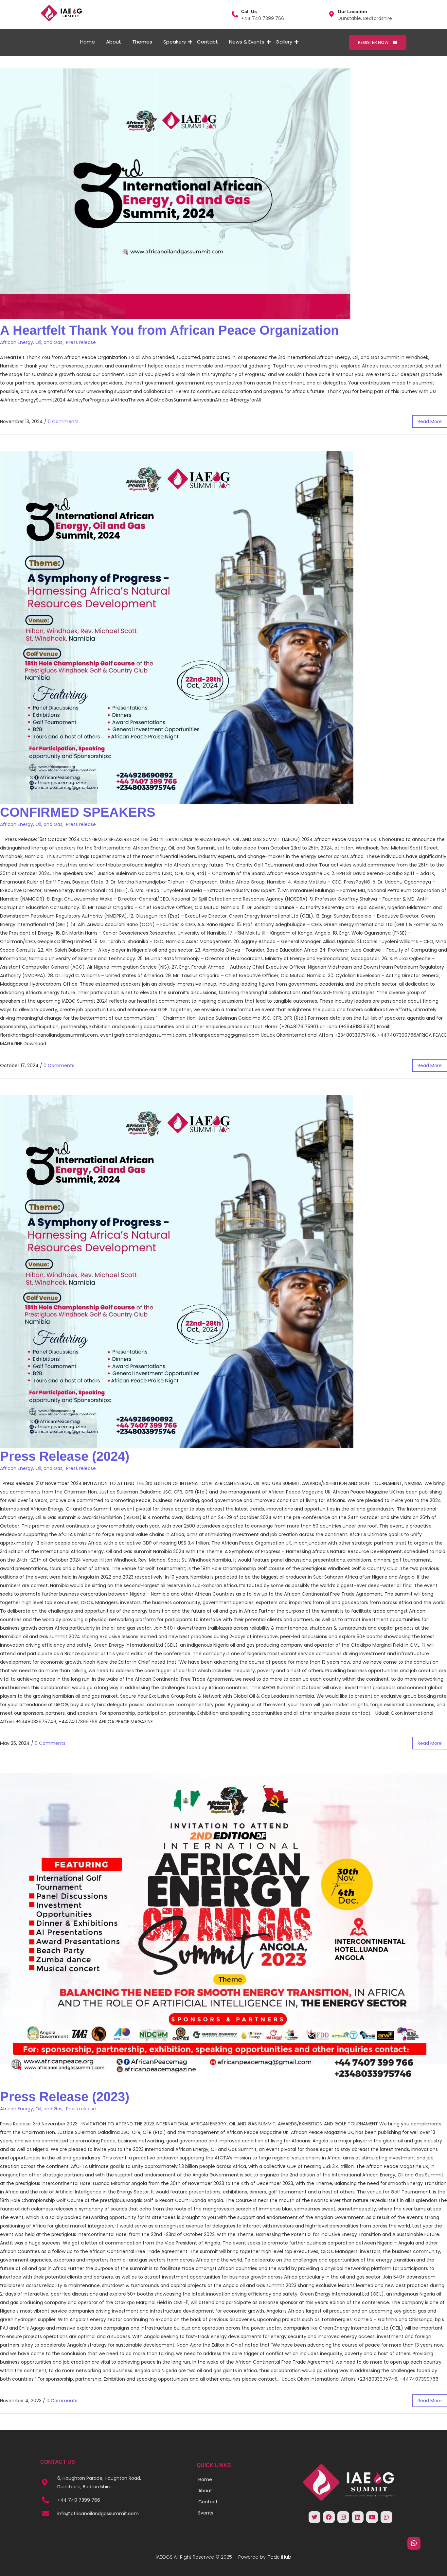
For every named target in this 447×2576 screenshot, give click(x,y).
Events (206, 2513)
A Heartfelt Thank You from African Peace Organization (169, 330)
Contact (207, 42)
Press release (81, 342)
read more (430, 421)
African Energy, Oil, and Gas (31, 342)
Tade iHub (280, 2557)
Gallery (284, 42)
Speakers (175, 42)
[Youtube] (372, 2517)
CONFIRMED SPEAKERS (78, 812)
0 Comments (63, 421)
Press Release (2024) (65, 1456)
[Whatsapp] (386, 2517)
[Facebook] (329, 2517)
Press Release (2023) (65, 2097)
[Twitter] (314, 2517)
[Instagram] (343, 2517)
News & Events (247, 42)
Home (88, 42)
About (114, 42)
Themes (142, 42)
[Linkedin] (358, 2517)
